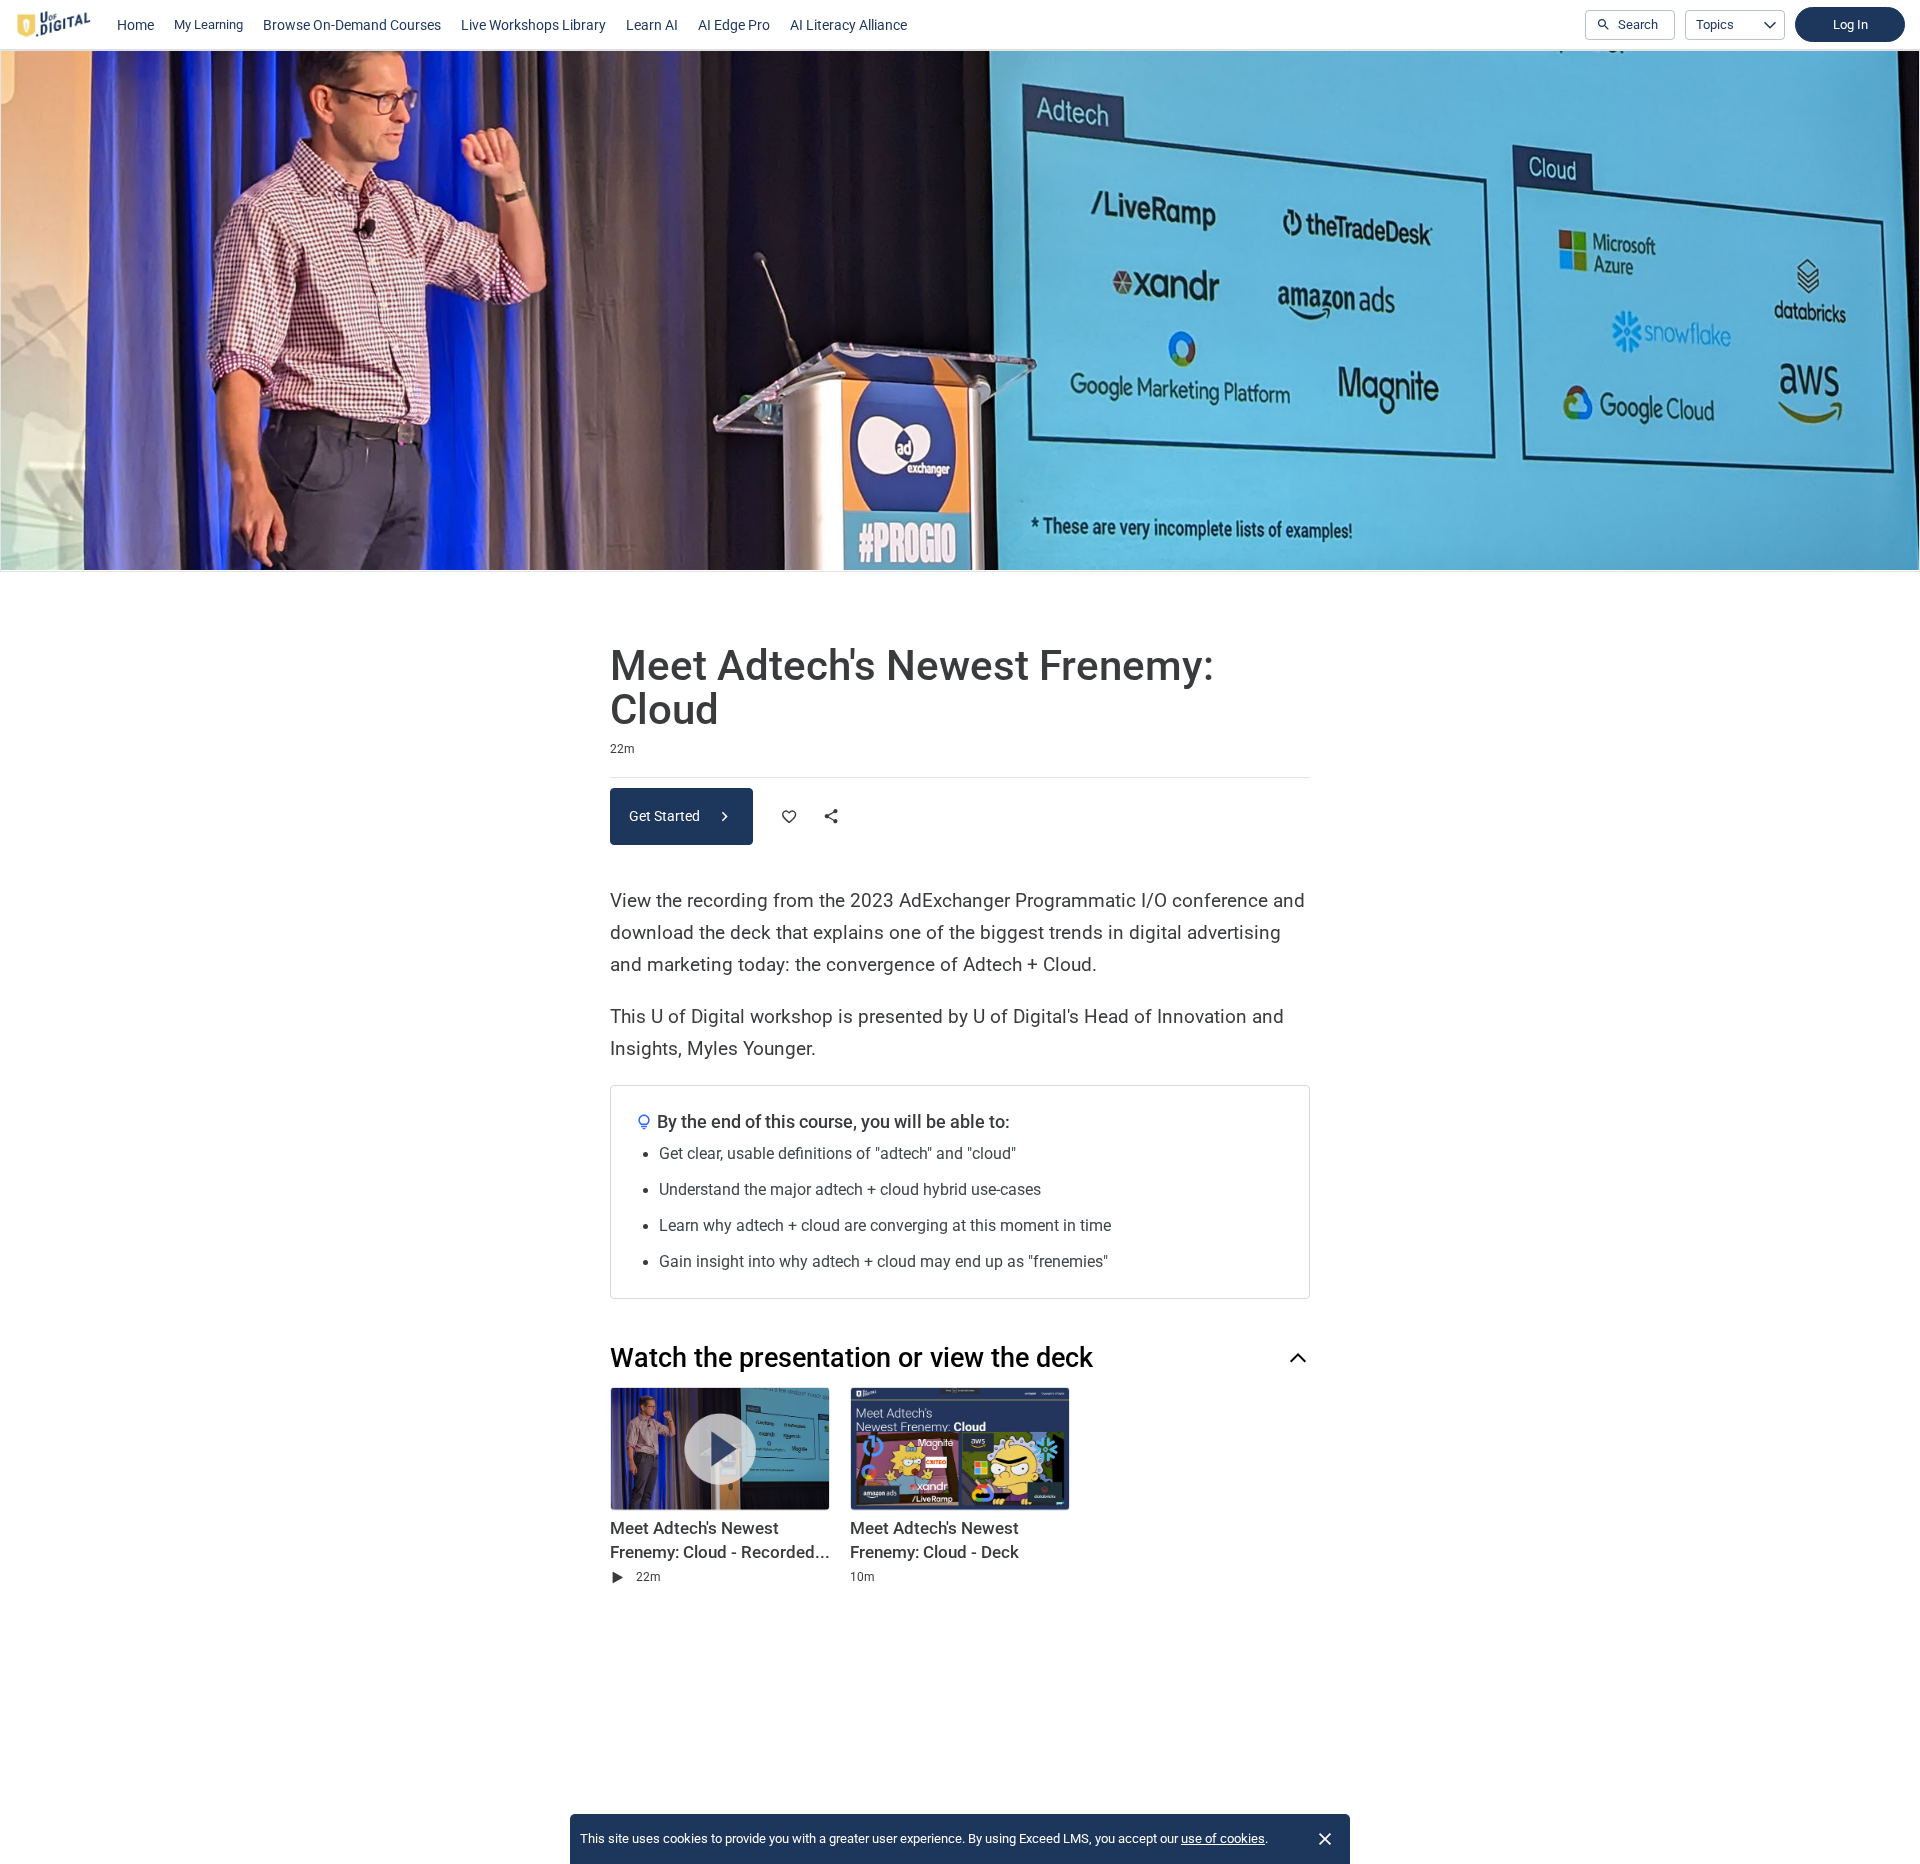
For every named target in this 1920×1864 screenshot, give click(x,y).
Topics (1715, 24)
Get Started (666, 816)
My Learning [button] (208, 24)
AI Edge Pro (734, 25)
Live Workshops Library (533, 25)
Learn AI (652, 25)
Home (135, 25)
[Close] (1325, 1839)
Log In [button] (1850, 24)
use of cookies (1223, 1838)
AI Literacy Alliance (848, 25)
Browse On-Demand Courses (352, 25)
